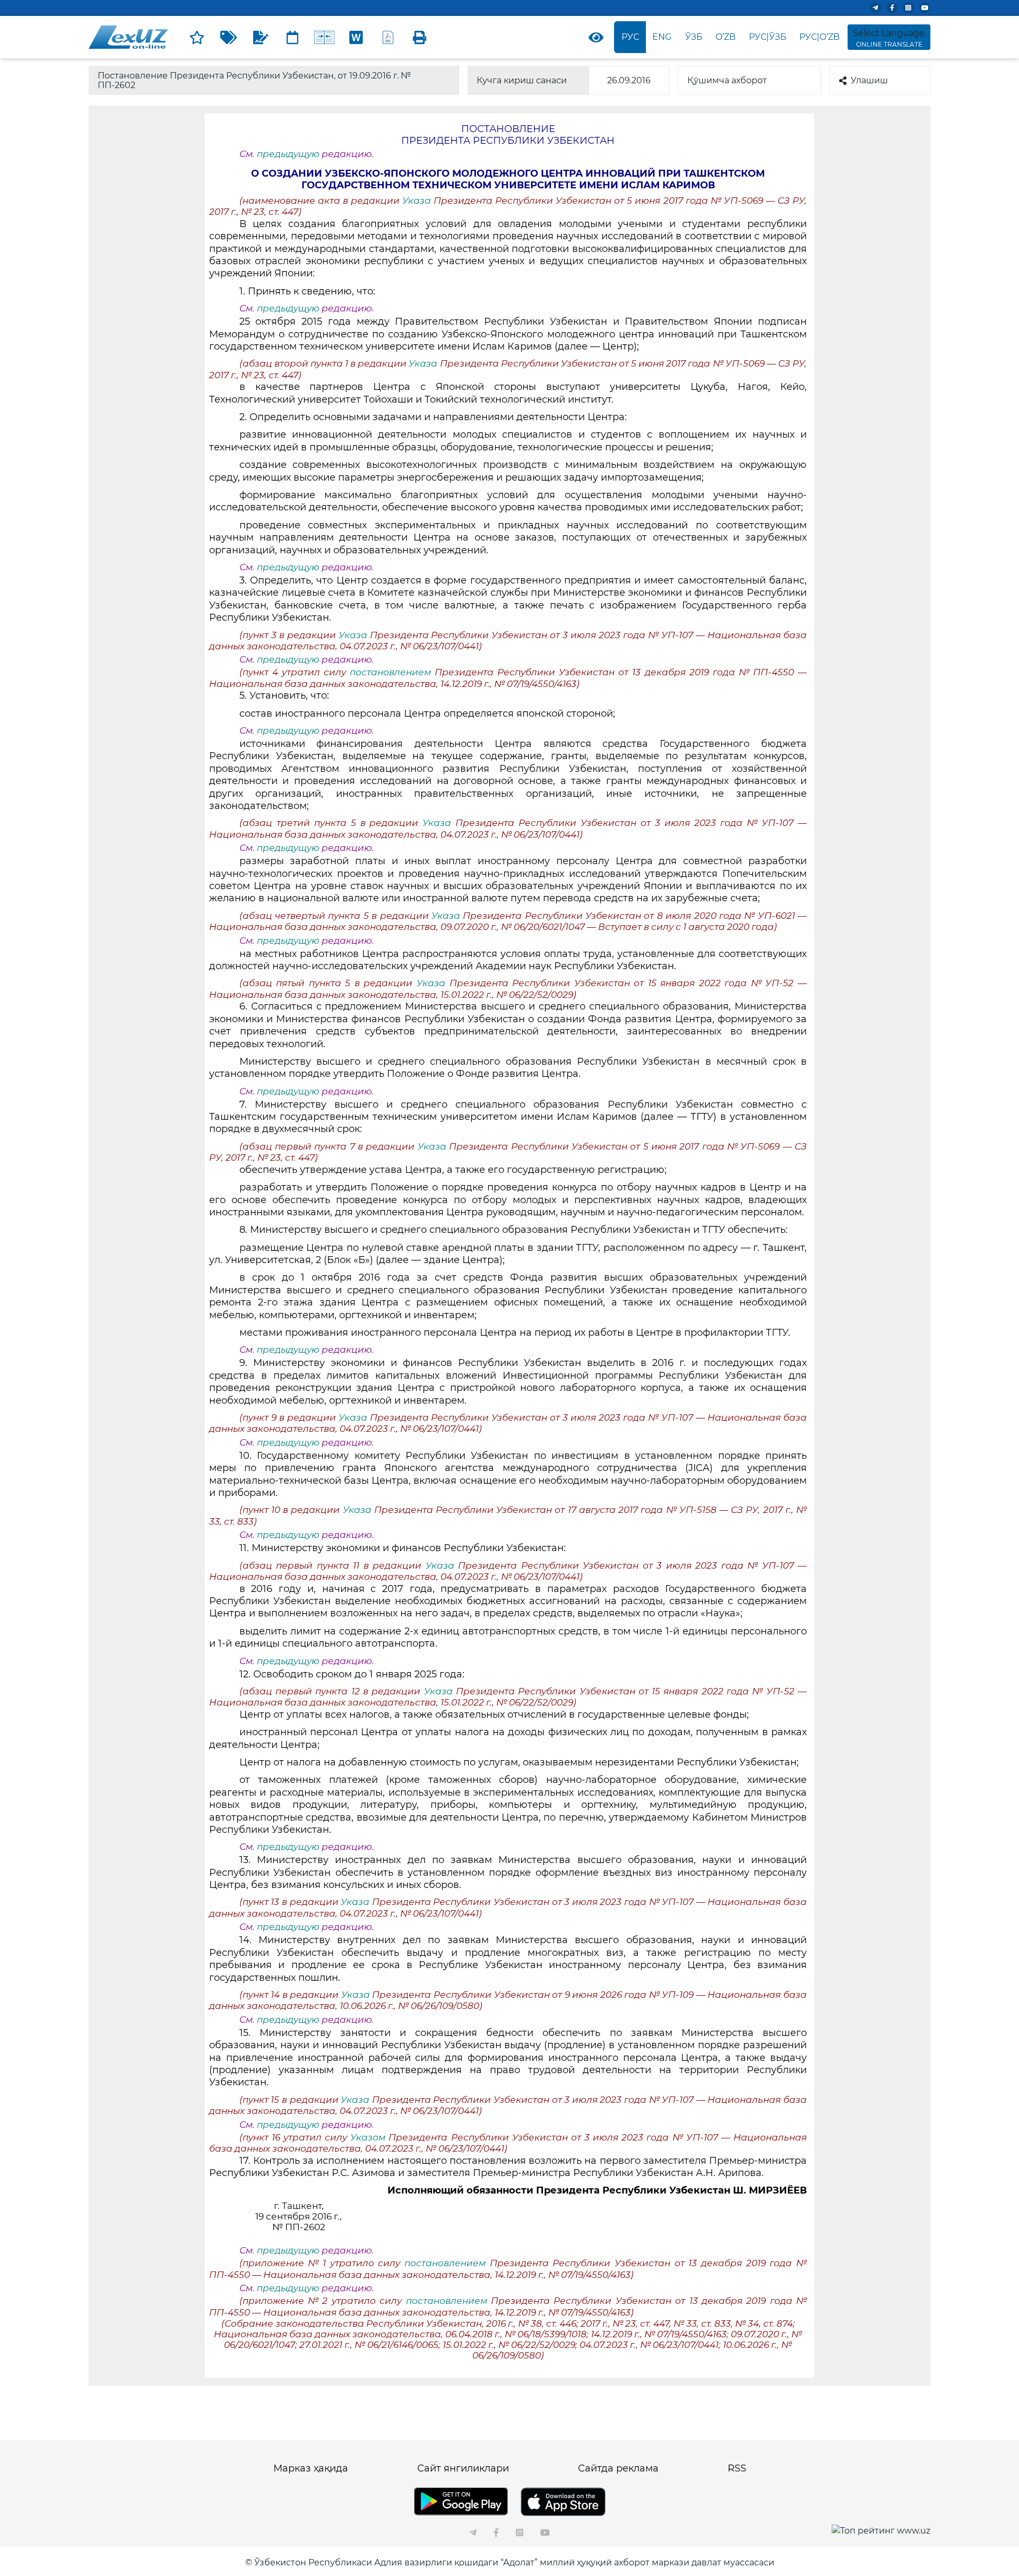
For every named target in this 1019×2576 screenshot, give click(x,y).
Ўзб (694, 37)
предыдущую (288, 154)
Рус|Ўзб (768, 37)
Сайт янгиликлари (463, 2468)
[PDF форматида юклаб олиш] (388, 37)
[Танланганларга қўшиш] (197, 37)
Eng (662, 37)
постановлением (392, 672)
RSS (737, 2468)
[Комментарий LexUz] (261, 37)
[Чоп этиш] (420, 37)
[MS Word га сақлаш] (356, 37)
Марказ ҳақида (311, 2468)
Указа (418, 201)
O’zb (726, 37)
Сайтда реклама (618, 2468)
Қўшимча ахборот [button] (727, 80)
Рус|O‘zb (819, 37)
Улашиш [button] (869, 80)
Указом (369, 2137)
